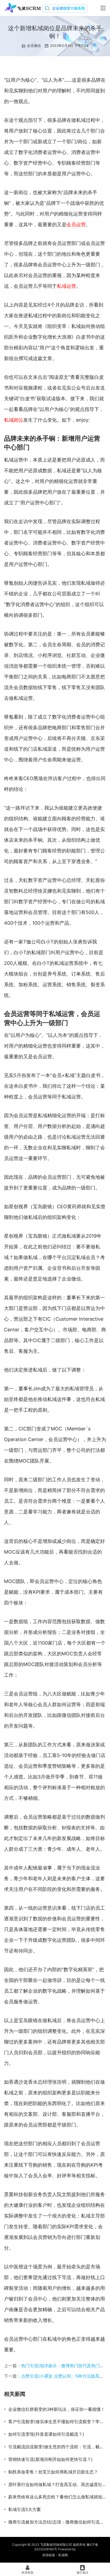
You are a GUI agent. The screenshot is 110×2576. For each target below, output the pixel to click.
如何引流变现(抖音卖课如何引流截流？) (46, 2434)
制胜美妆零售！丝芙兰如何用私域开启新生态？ (53, 2472)
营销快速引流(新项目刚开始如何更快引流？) (50, 2459)
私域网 (63, 2555)
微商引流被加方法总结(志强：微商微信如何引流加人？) (57, 2522)
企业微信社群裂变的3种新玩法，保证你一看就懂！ (57, 2409)
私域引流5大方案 (25, 2509)
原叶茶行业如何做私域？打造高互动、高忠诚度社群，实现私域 (57, 2484)
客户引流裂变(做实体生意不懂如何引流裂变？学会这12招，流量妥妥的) (57, 2422)
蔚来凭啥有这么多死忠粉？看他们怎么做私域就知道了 (57, 2497)
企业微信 (34, 46)
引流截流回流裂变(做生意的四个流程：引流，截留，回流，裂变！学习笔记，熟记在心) (57, 2447)
